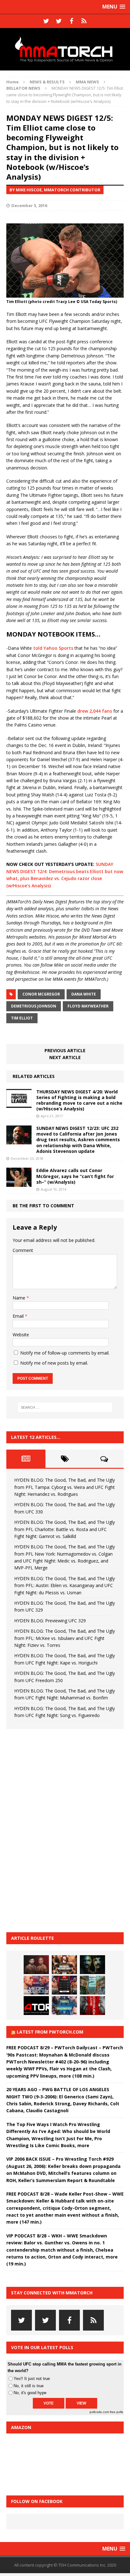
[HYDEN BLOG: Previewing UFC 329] (36, 2006)
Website (21, 1335)
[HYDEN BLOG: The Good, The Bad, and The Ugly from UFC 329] (92, 1985)
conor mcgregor (41, 994)
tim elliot (22, 1018)
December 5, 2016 (29, 205)
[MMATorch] (65, 49)
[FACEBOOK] (71, 21)
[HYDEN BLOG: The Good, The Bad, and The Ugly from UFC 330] (64, 1965)
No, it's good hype (30, 2393)
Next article (65, 1057)
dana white (84, 994)
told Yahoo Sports (53, 648)
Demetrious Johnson (34, 1006)
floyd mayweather (88, 1006)
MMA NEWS (87, 82)
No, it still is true (29, 2386)
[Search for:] (65, 1407)
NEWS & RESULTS (47, 82)
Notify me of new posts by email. (54, 1363)
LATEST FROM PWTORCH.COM (50, 2032)
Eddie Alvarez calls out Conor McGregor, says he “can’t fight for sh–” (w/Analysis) (75, 1176)
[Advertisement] (54, 1830)
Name (20, 1298)
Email (19, 1316)
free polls (116, 2412)
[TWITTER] (46, 21)
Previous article (65, 1050)
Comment (23, 1250)
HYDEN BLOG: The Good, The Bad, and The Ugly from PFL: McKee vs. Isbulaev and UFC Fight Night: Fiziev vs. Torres (65, 1638)
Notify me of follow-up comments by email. (65, 1353)
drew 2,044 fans (95, 711)
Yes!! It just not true (32, 2379)
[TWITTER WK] (59, 21)
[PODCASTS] (84, 21)
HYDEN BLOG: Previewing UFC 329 (50, 1621)
